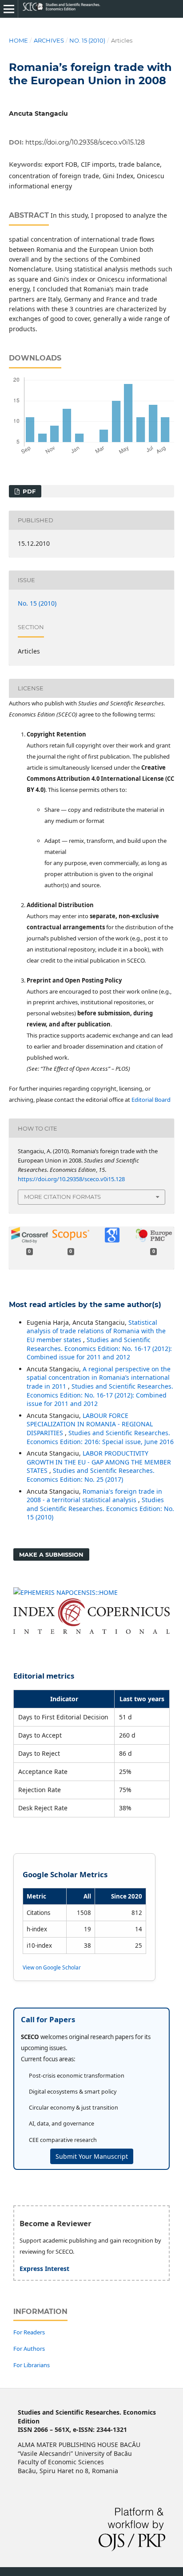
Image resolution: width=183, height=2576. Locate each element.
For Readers (29, 2332)
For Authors (29, 2349)
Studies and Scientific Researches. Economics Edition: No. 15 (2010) (100, 1508)
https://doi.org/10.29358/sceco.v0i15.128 (85, 142)
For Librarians (32, 2365)
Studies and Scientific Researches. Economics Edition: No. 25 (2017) (91, 1475)
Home (18, 40)
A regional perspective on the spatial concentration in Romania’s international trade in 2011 (99, 1378)
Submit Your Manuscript (92, 2156)
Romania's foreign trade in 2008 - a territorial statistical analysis (94, 1496)
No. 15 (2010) (87, 40)
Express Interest (44, 2269)
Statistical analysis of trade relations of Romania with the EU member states (96, 1331)
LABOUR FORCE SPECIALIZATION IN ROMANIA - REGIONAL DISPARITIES (90, 1424)
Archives (49, 40)
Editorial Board (151, 1100)
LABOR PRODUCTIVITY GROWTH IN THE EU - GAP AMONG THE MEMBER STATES (99, 1462)
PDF (28, 491)
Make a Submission (51, 1554)
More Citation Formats (62, 1197)
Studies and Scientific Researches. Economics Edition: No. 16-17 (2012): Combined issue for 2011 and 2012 (99, 1348)
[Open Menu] (9, 9)
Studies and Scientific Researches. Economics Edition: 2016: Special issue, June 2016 (100, 1437)
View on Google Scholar (52, 1967)
